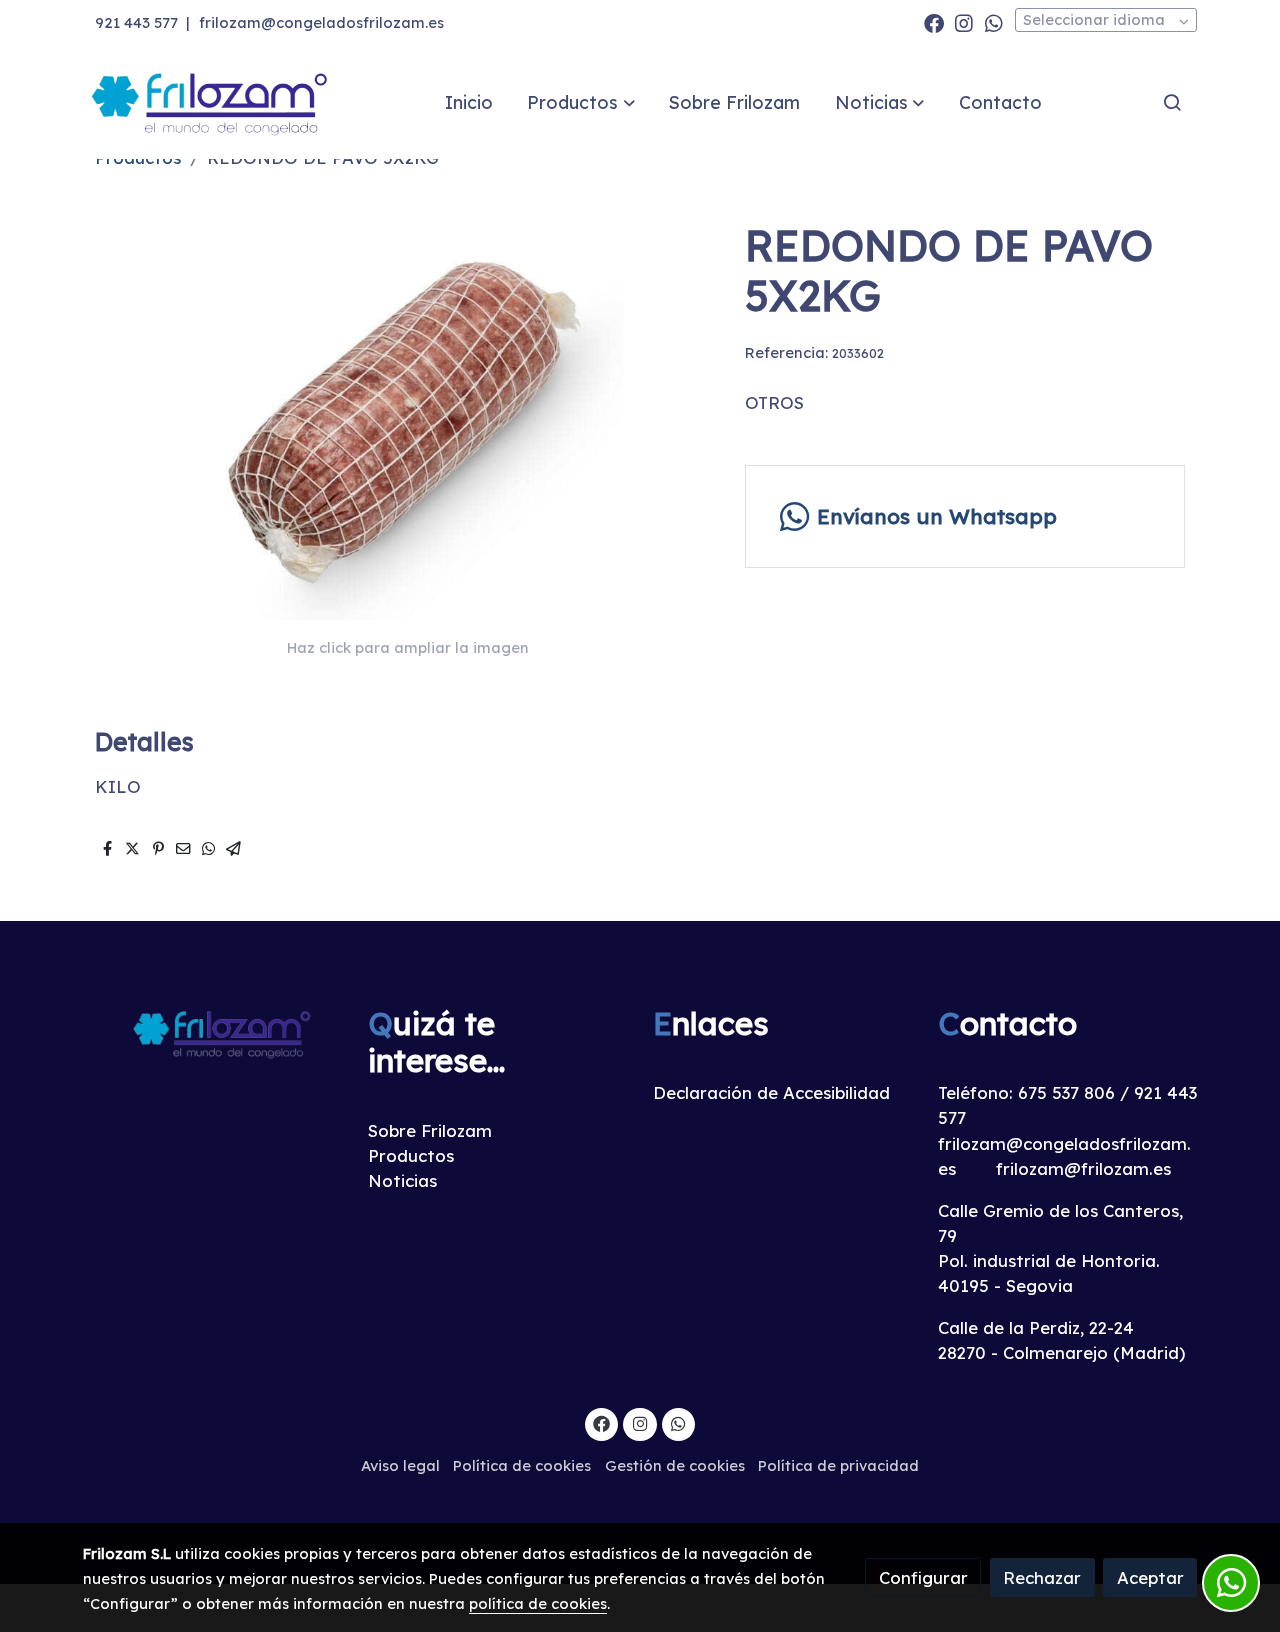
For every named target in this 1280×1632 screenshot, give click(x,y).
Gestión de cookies (675, 1465)
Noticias (402, 1180)
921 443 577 (136, 22)
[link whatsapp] (994, 22)
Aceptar (1150, 1577)
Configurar (923, 1577)
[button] (581, 102)
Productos (411, 1155)
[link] (211, 102)
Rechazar (1042, 1577)
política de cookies (538, 1603)
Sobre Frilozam (430, 1130)
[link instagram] (964, 22)
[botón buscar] (1172, 102)
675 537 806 (1066, 1092)
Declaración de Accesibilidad (771, 1092)
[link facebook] (934, 22)
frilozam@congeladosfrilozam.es (321, 22)
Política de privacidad (838, 1465)
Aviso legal (400, 1465)
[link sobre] (212, 1033)
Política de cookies (522, 1465)
